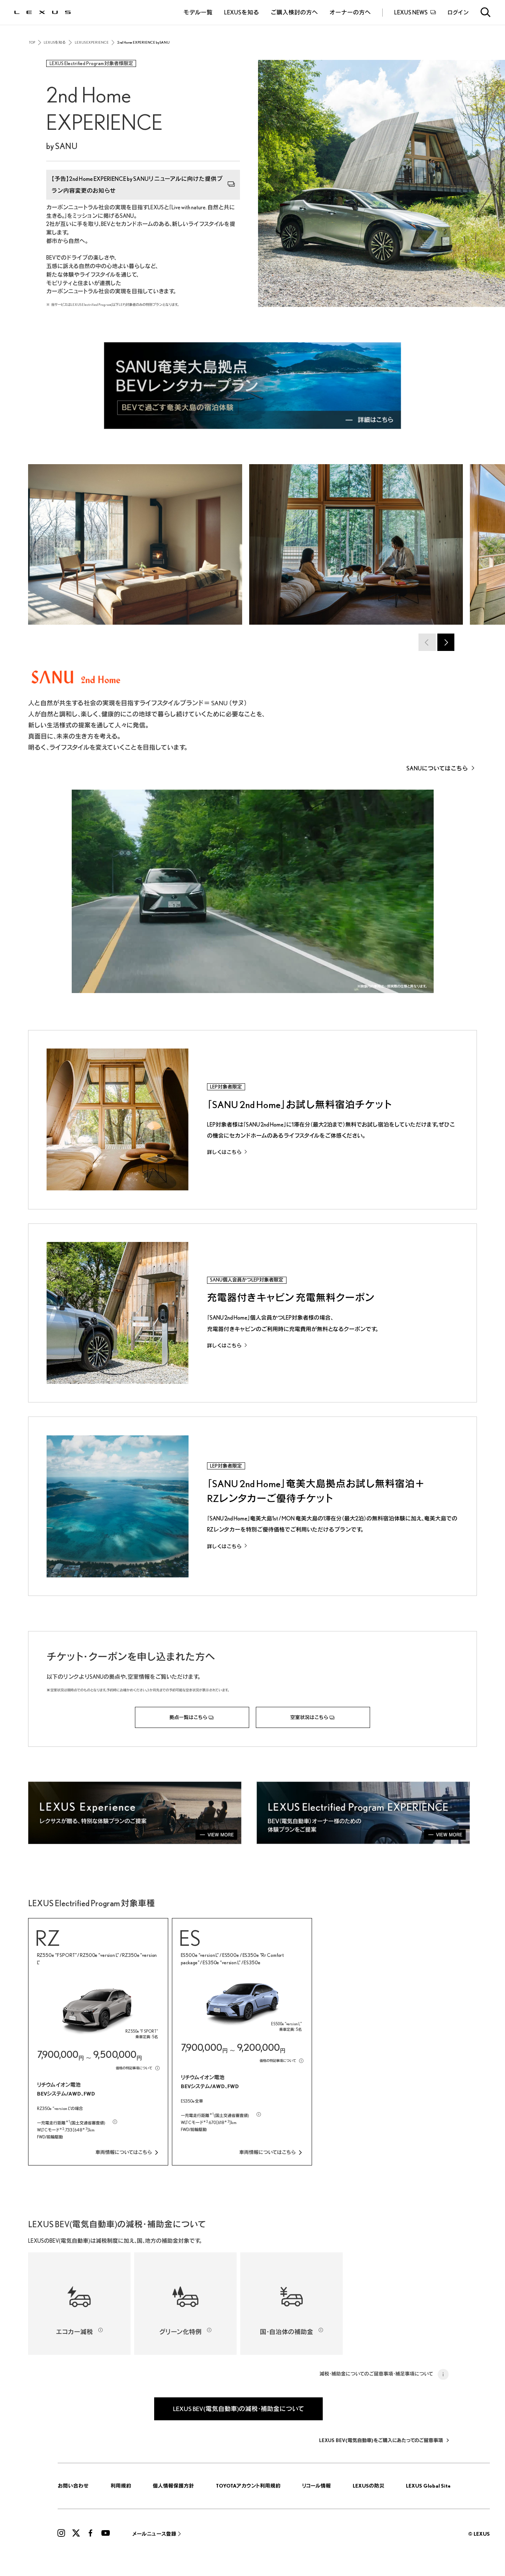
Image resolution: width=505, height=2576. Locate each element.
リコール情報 (316, 2486)
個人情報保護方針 (173, 2486)
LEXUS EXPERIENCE (92, 43)
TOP (32, 43)
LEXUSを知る (55, 43)
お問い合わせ (73, 2486)
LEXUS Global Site (428, 2486)
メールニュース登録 (154, 2534)
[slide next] (446, 642)
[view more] (138, 1813)
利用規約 (121, 2486)
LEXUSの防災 (369, 2486)
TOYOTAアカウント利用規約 (248, 2486)
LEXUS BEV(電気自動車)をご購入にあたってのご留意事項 (381, 2440)
